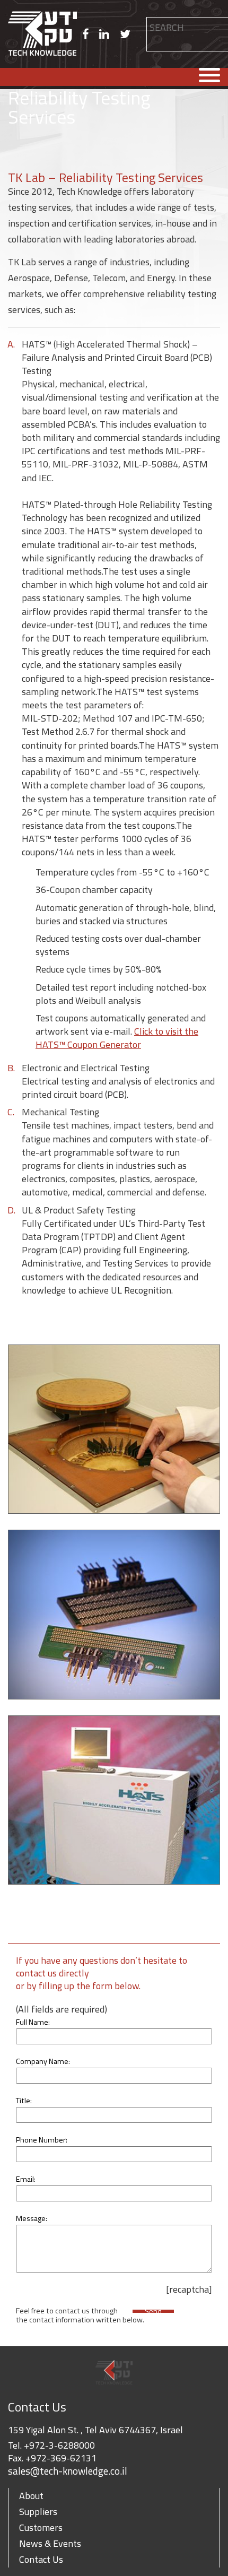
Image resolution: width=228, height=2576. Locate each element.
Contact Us (41, 2559)
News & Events (50, 2543)
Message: (32, 2218)
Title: (24, 2101)
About (31, 2496)
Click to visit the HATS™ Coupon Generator (117, 1038)
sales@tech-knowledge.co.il (68, 2471)
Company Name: (43, 2061)
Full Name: (33, 2022)
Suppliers (38, 2512)
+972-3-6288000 (59, 2445)
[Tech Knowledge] (42, 34)
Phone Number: (42, 2140)
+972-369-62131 (61, 2458)
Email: (26, 2179)
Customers (41, 2527)
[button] (154, 40)
